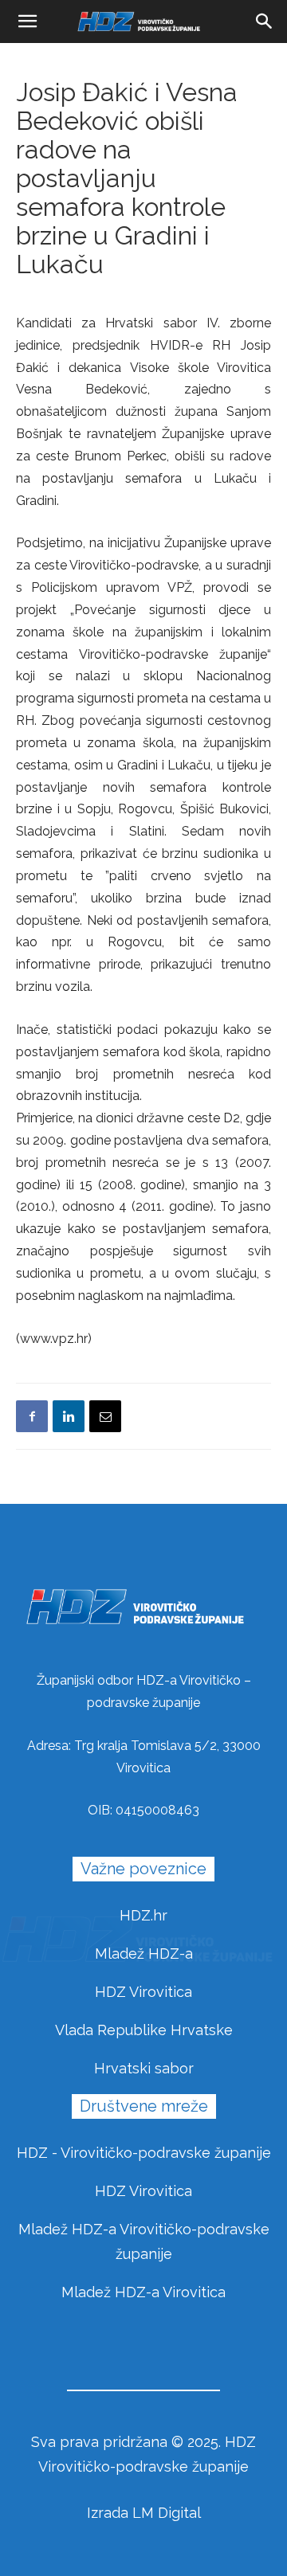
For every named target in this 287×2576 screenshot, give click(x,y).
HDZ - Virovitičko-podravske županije (144, 2153)
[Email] (105, 1416)
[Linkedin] (69, 1416)
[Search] (265, 22)
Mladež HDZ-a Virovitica (143, 2292)
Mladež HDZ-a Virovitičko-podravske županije (144, 2241)
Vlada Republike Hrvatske (144, 2030)
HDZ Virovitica (143, 1992)
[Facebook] (32, 1416)
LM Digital (167, 2513)
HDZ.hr (143, 1915)
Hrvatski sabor (144, 2068)
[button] (27, 22)
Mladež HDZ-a (144, 1954)
